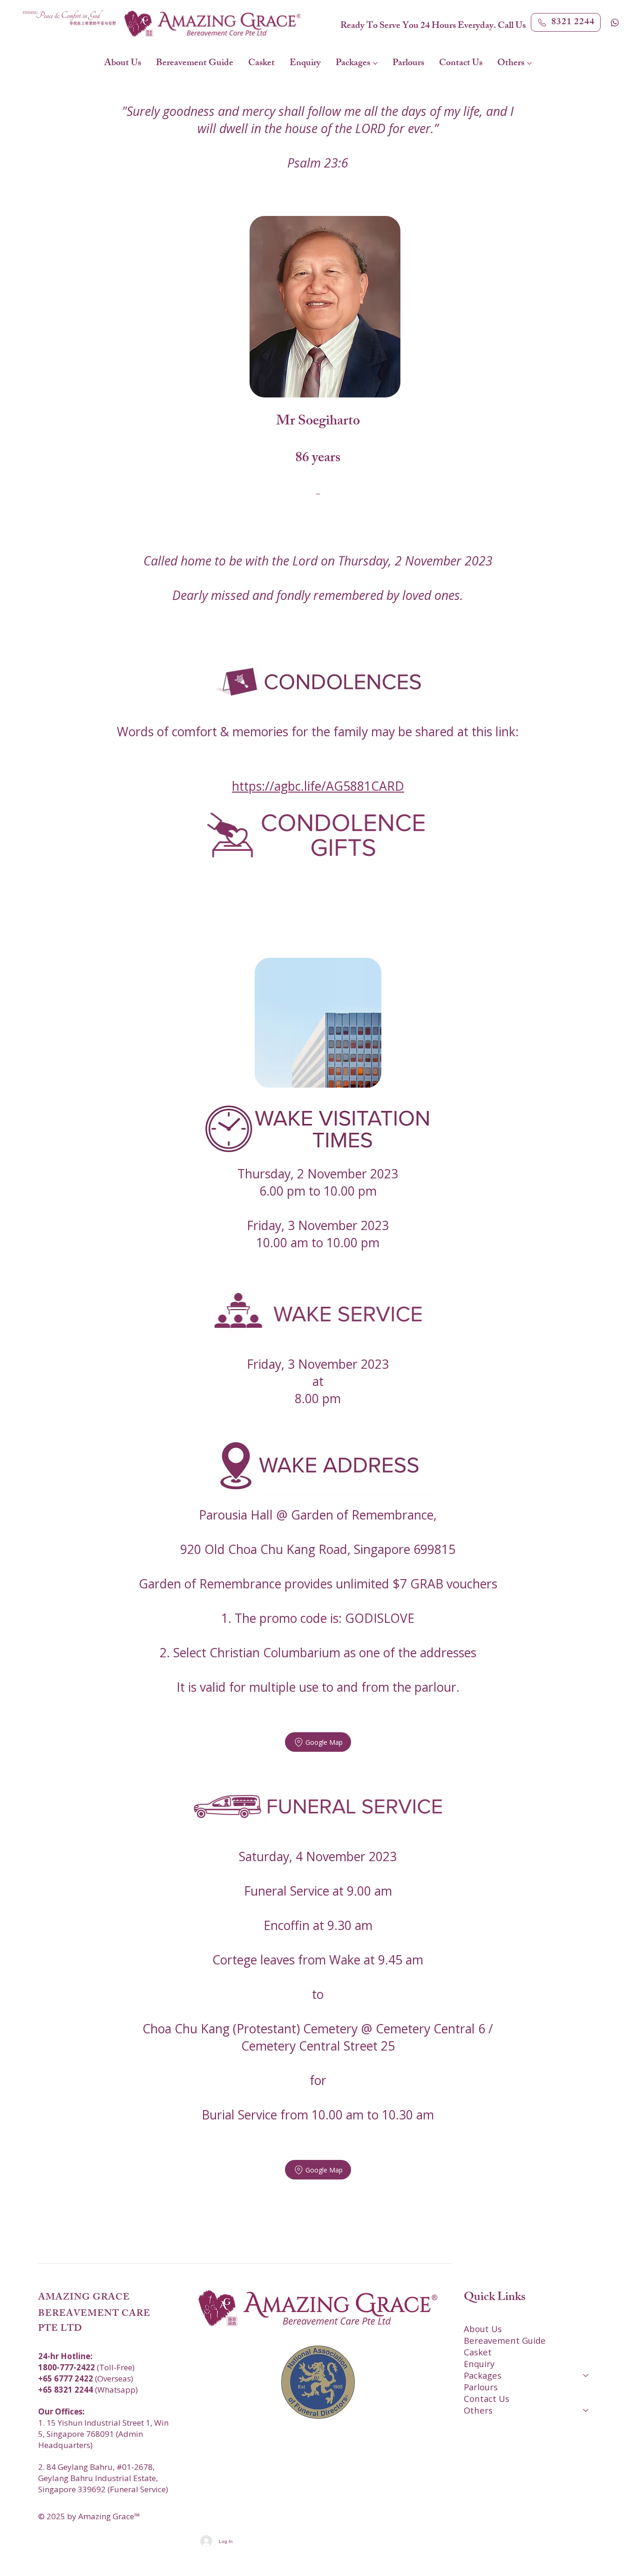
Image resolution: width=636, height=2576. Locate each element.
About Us (483, 2329)
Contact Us (487, 2398)
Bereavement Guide (505, 2340)
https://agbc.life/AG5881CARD (318, 786)
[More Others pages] (529, 63)
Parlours (481, 2387)
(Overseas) (86, 2378)
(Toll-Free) (86, 2367)
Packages (483, 2375)
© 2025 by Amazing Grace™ (89, 2516)
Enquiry (479, 2364)
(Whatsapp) (88, 2390)
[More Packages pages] (375, 63)
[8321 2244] (616, 22)
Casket (478, 2352)
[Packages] (586, 2375)
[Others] (586, 2410)
